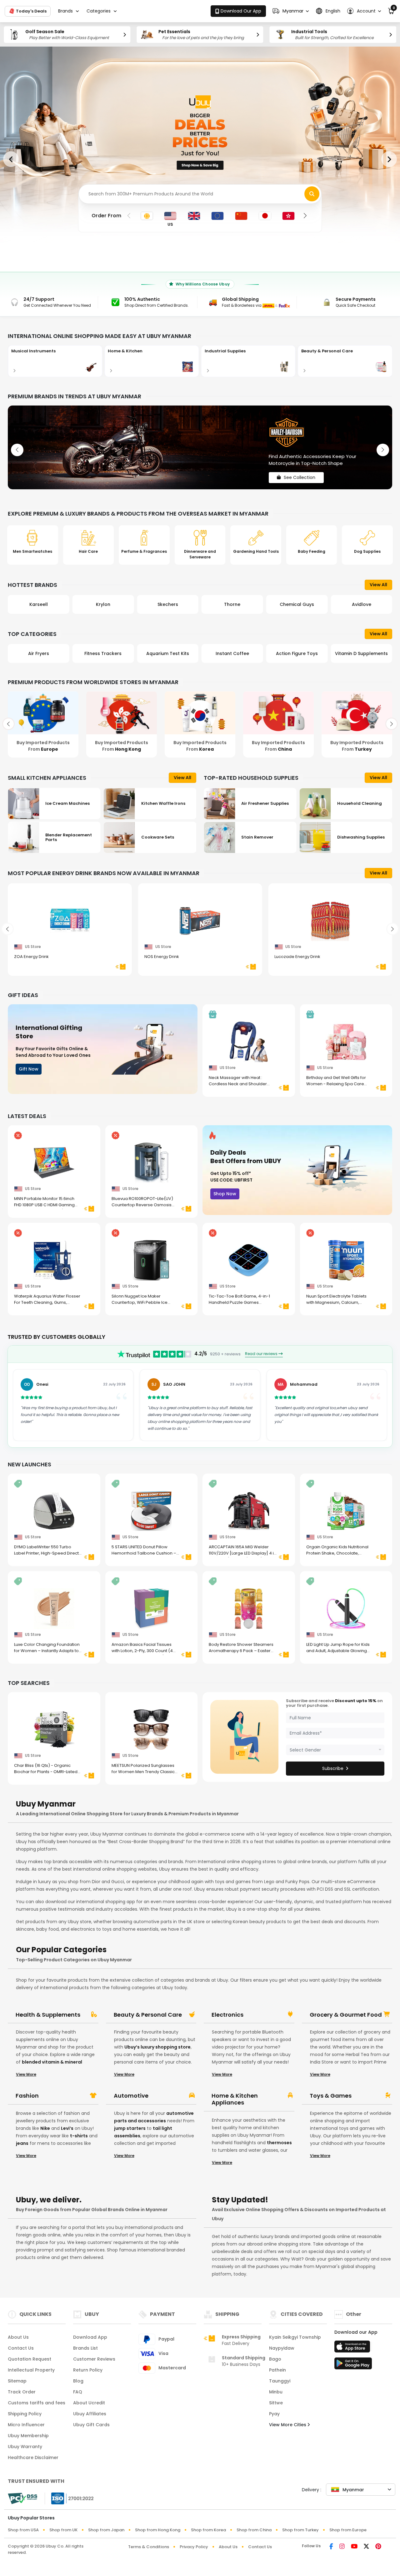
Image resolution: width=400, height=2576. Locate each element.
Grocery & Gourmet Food (346, 2015)
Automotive (131, 2096)
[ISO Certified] (69, 2498)
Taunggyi (280, 2381)
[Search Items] (312, 194)
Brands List (85, 2348)
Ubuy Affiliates (90, 2414)
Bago (275, 2359)
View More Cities (288, 2425)
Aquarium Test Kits (103, 653)
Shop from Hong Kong (158, 2530)
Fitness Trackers (39, 653)
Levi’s (67, 2128)
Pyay (274, 2414)
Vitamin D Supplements (297, 653)
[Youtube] (354, 2547)
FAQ (78, 2392)
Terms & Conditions (149, 2547)
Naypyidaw (282, 2348)
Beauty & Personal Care (148, 2015)
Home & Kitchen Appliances (235, 2099)
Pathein (277, 2370)
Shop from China (254, 2530)
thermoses (279, 2143)
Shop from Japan (106, 2530)
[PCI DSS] (22, 2498)
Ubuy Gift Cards (91, 2425)
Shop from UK (63, 2530)
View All (378, 585)
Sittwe (276, 2403)
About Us (18, 2337)
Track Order (22, 2392)
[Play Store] (353, 2365)
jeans (22, 2143)
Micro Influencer (26, 2425)
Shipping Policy (25, 2414)
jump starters (130, 2128)
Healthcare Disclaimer (33, 2458)
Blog (78, 2381)
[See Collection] (200, 447)
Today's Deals (31, 11)
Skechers (103, 604)
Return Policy (88, 2370)
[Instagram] (342, 2547)
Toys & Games (331, 2096)
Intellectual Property (31, 2370)
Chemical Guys (232, 604)
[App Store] (353, 2348)
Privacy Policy (194, 2547)
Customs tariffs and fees (37, 2403)
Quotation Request (30, 2359)
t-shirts (79, 2136)
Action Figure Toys (232, 653)
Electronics (227, 2015)
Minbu (276, 2392)
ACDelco (361, 604)
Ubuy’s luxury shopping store (157, 2047)
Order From (106, 216)
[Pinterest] (378, 2547)
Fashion (27, 2096)
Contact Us (21, 2348)
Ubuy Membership (28, 2436)
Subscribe (333, 1768)
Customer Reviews (94, 2359)
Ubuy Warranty (25, 2447)
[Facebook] (331, 2547)
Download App (90, 2337)
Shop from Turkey (300, 2530)
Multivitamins (361, 653)
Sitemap (17, 2381)
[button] (291, 11)
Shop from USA (23, 2530)
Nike (45, 2128)
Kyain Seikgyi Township (295, 2337)
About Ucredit (89, 2403)
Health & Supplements (48, 2015)
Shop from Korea (208, 2530)
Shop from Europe (348, 2530)
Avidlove (297, 604)
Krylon (38, 604)
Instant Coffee (168, 653)
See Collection (300, 472)
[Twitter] (366, 2547)
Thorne (168, 604)
